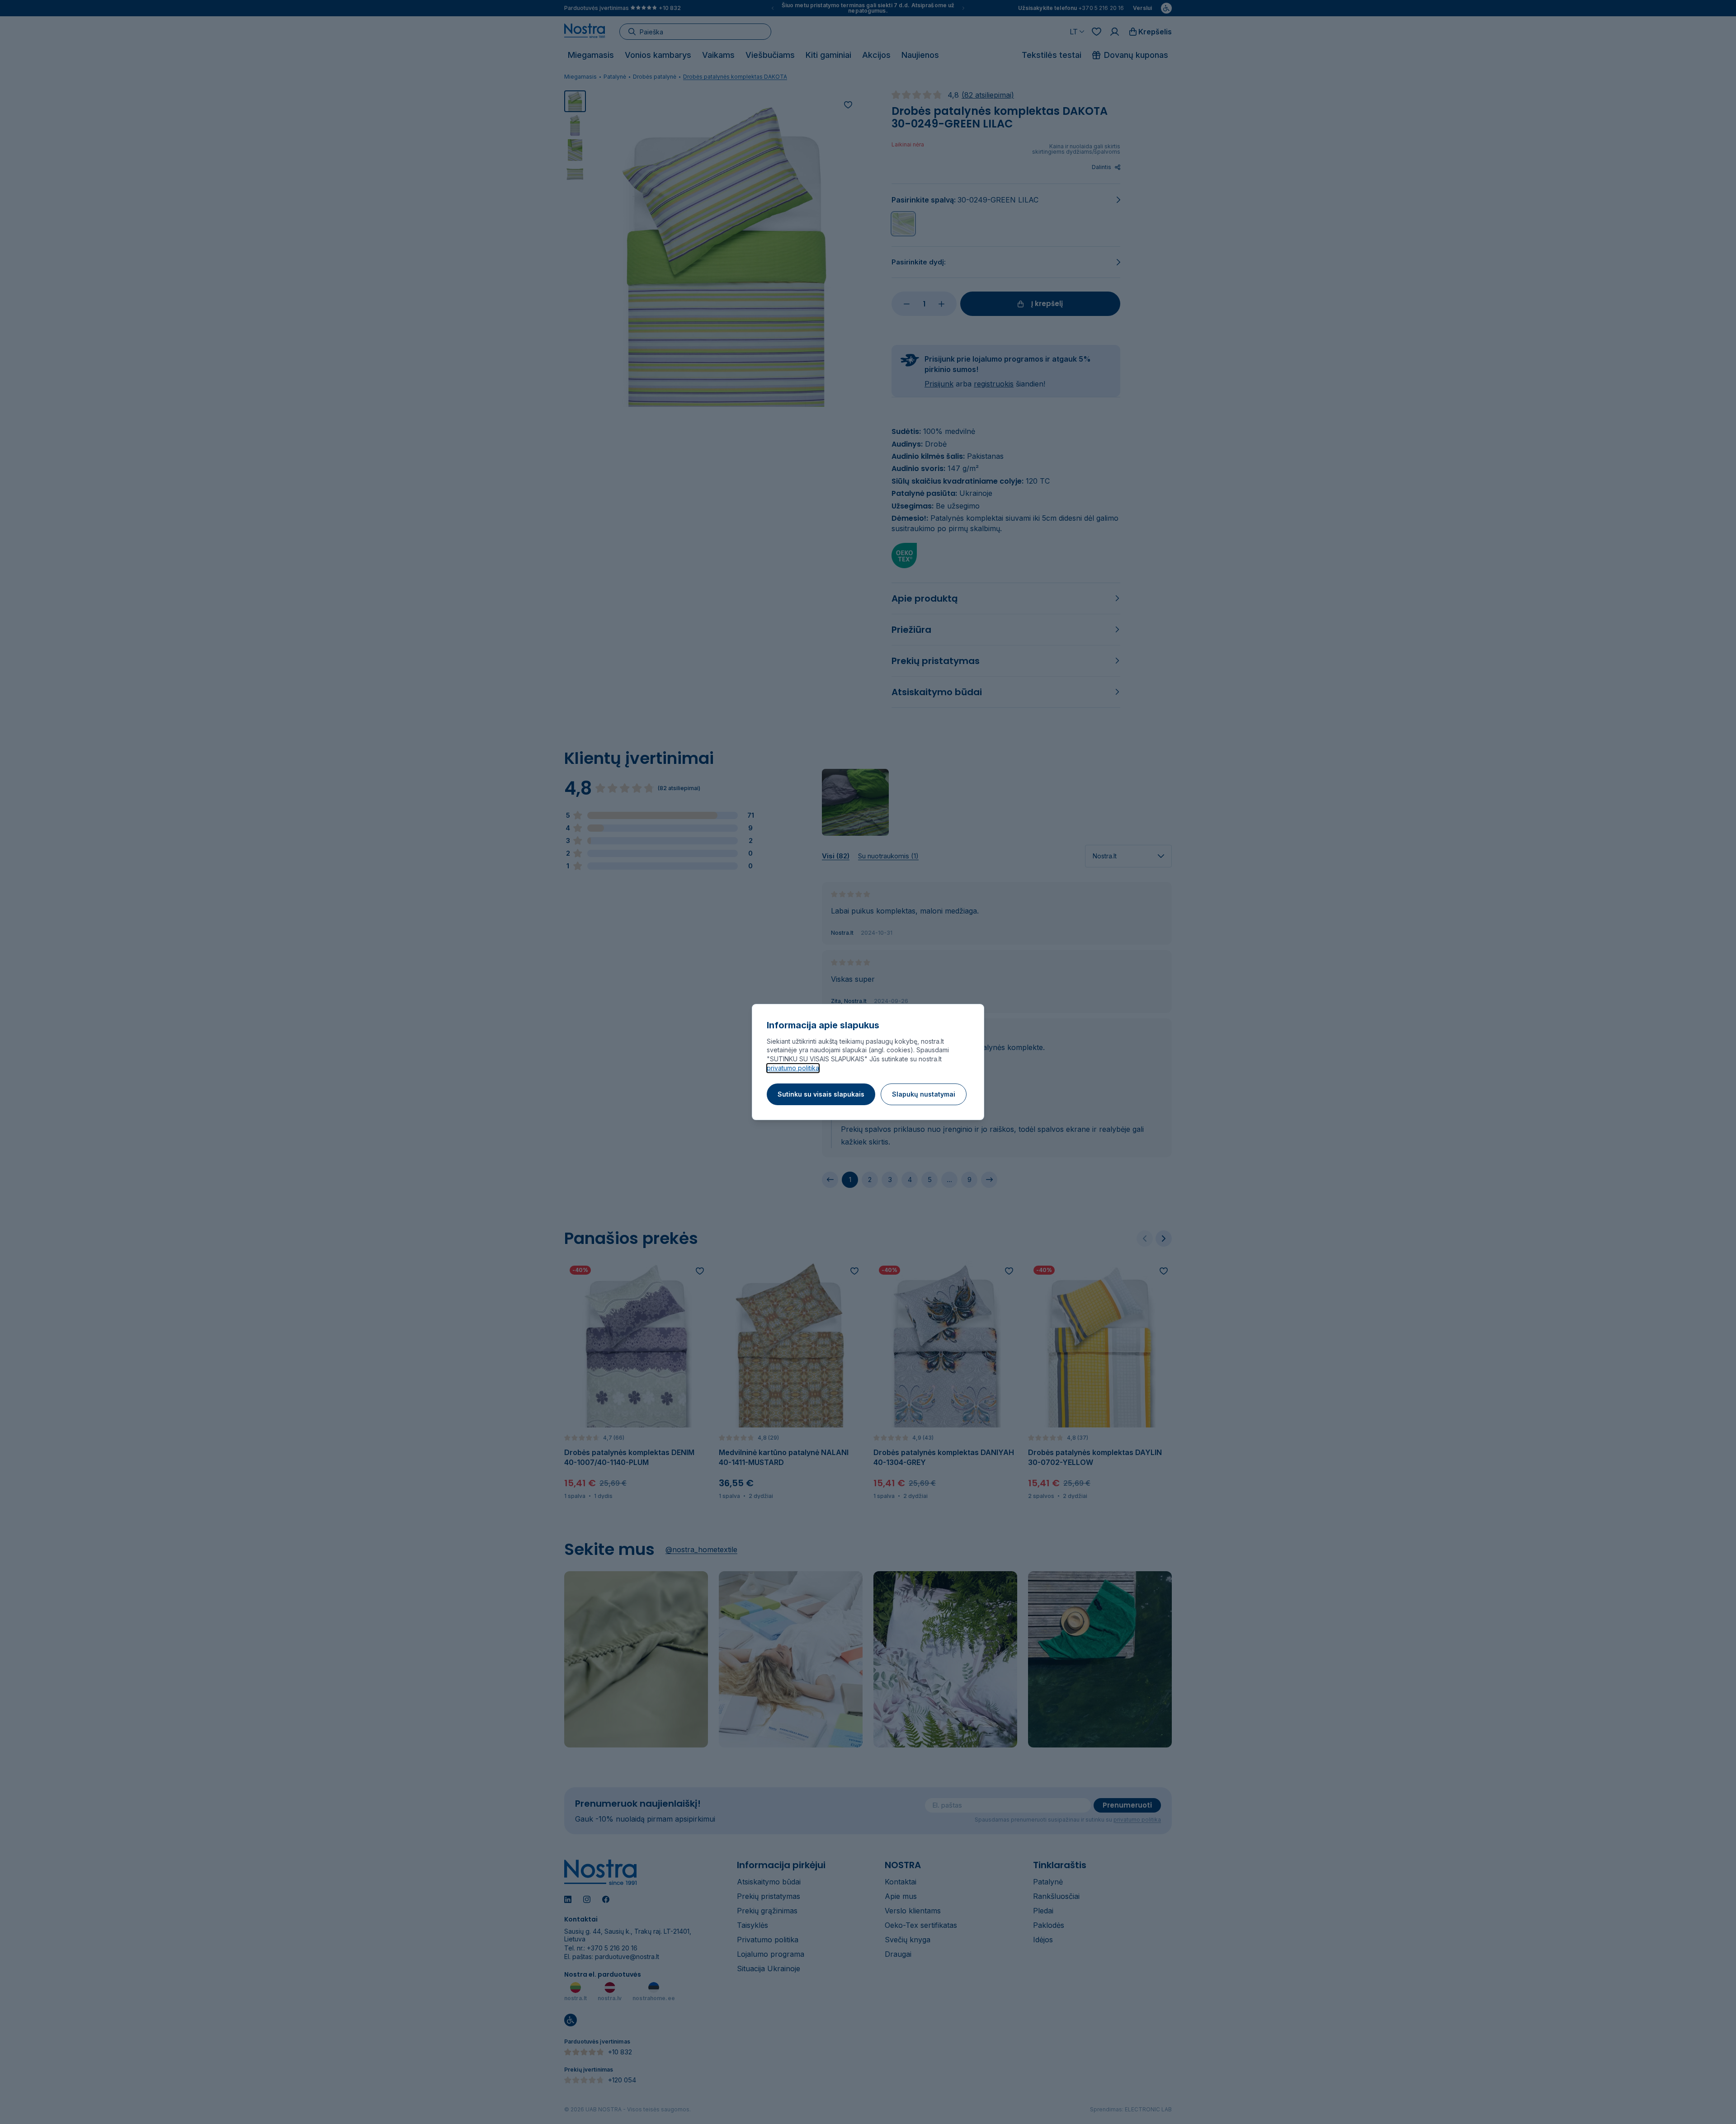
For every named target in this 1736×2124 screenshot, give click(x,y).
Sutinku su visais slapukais (821, 1094)
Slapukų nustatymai (924, 1094)
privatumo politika (793, 1068)
